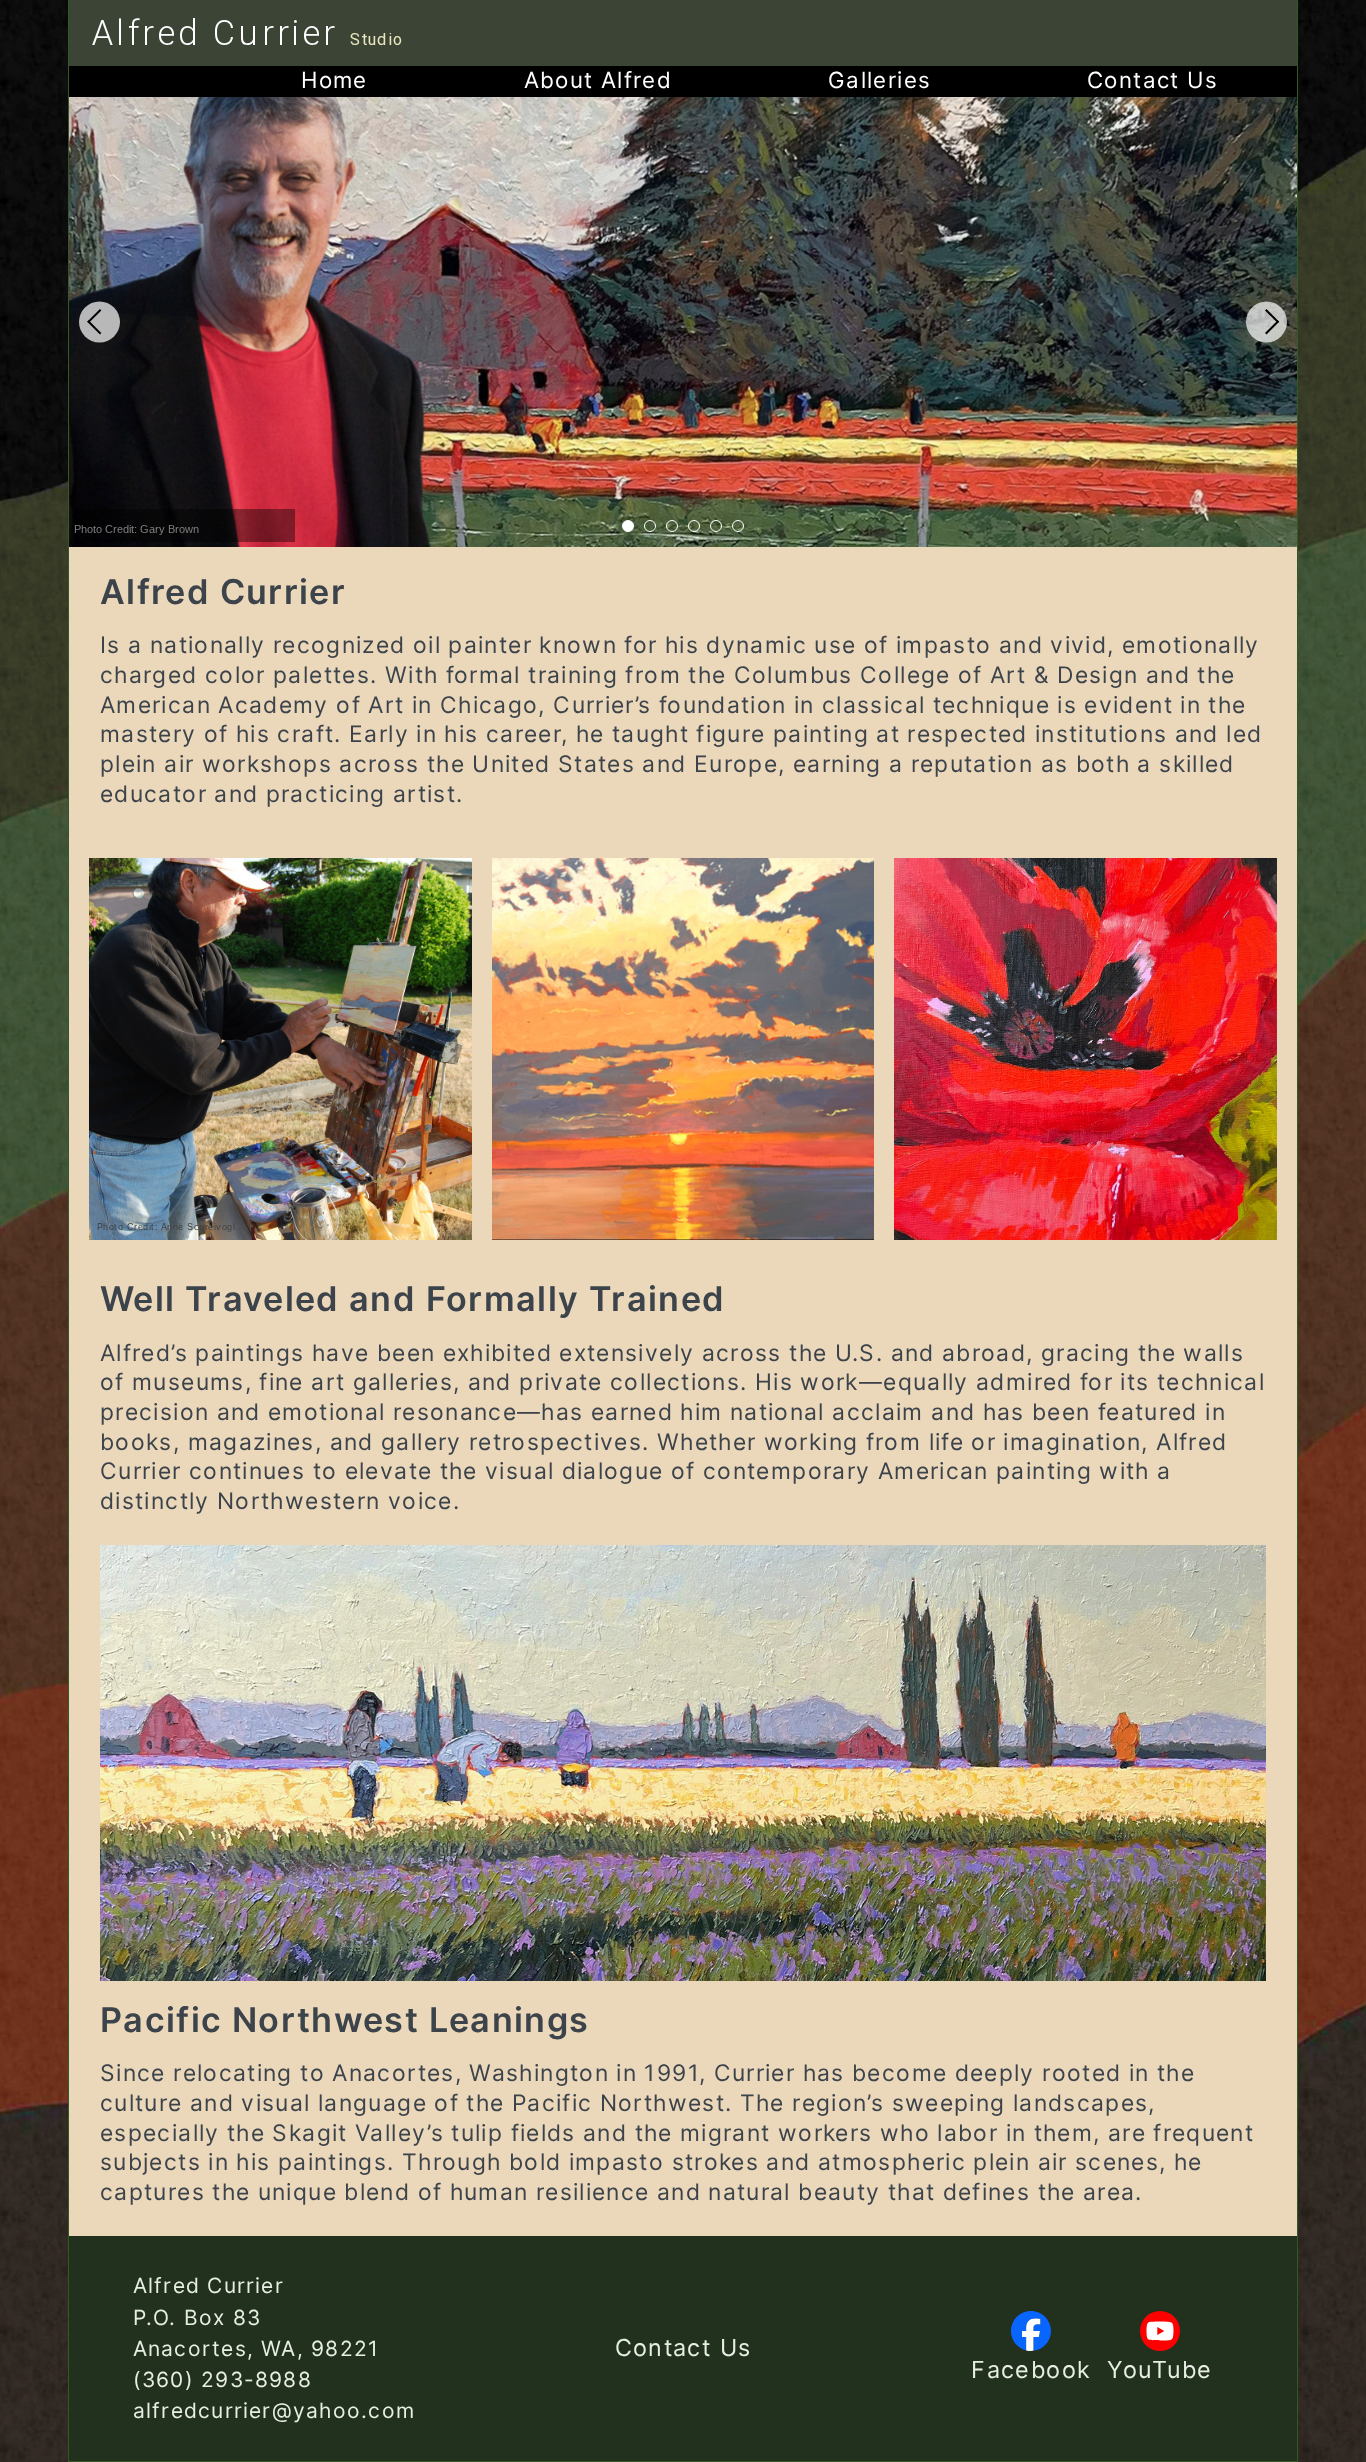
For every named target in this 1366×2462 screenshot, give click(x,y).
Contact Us (683, 2347)
